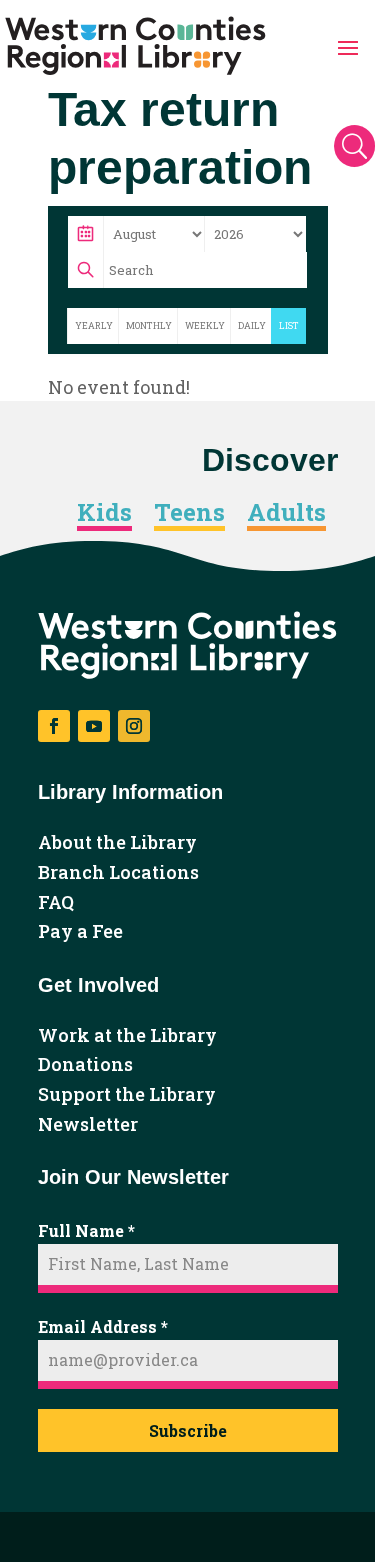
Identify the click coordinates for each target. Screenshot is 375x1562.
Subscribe (188, 1430)
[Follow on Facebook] (54, 726)
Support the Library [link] (127, 1095)
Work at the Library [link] (127, 1036)
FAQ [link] (56, 903)
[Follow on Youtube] (94, 726)
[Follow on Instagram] (134, 726)
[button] (348, 46)
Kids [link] (104, 513)
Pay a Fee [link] (80, 932)
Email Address (103, 1326)
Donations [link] (85, 1065)
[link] (135, 46)
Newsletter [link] (88, 1125)
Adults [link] (286, 513)
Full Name (86, 1230)
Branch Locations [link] (118, 873)
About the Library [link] (117, 843)
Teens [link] (189, 513)
